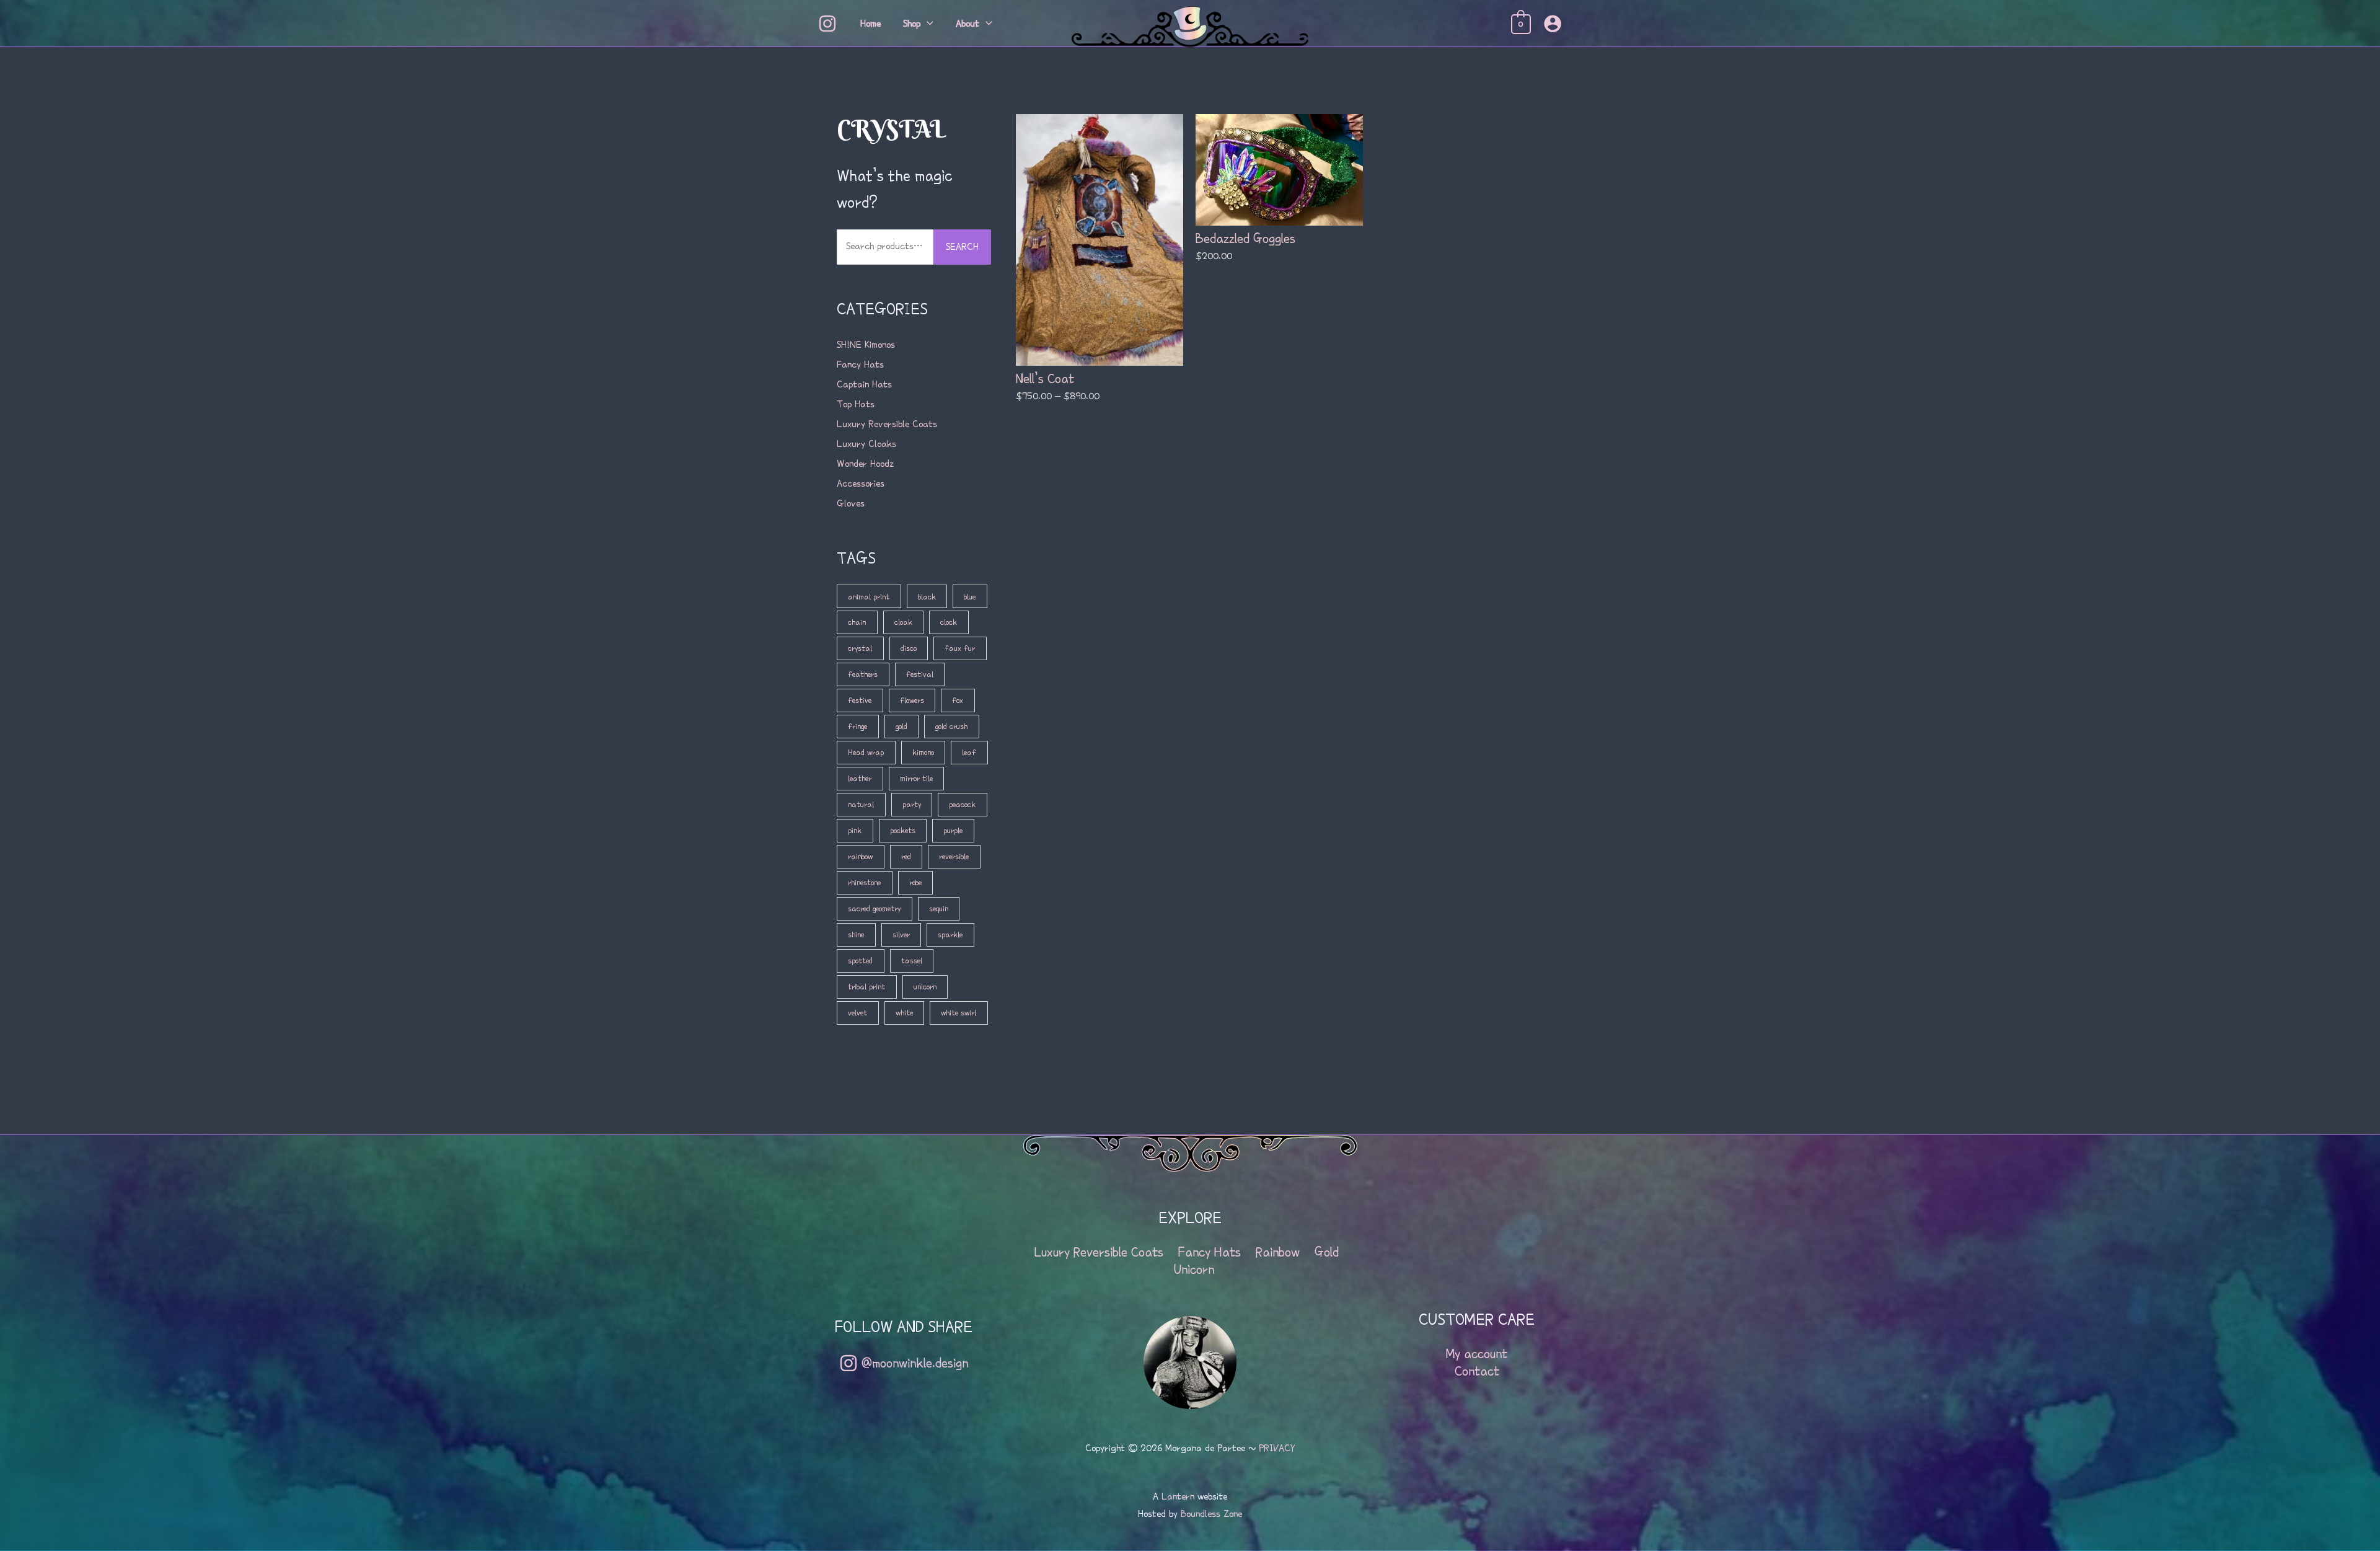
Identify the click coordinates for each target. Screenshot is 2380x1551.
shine (856, 935)
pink (855, 830)
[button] (927, 24)
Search (962, 247)
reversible (954, 856)
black (927, 597)
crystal (860, 648)
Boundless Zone (1211, 1514)
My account (1477, 1354)
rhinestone (864, 882)
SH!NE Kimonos (866, 345)
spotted (860, 961)
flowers (912, 700)
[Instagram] (827, 24)
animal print (869, 597)
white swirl (959, 1013)
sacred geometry (874, 908)
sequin (939, 908)
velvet (857, 1013)
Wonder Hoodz (865, 464)
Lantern (1178, 1496)
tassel (912, 961)
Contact (1477, 1371)
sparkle (950, 935)
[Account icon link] (1553, 24)
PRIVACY (1277, 1448)
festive (860, 700)
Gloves (851, 503)
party (912, 804)
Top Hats (856, 404)
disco (909, 648)
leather (860, 778)
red (906, 856)
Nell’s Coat (1045, 379)
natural (861, 804)
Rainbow (1278, 1252)
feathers (863, 674)
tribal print (866, 987)
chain (857, 622)
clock (949, 622)
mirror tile (916, 778)
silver (901, 935)
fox (958, 700)
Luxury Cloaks (866, 444)
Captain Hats (864, 384)
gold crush (951, 726)
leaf (969, 752)
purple (953, 830)
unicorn (925, 987)
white (904, 1013)
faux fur (960, 648)
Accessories (861, 484)
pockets (903, 830)
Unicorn (1194, 1270)
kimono (923, 752)
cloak (903, 622)
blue (970, 597)
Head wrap (866, 752)
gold (901, 726)
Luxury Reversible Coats (887, 424)
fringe (857, 726)
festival (920, 674)
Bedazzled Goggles (1245, 239)
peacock (962, 804)
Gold (1327, 1252)
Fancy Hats (860, 365)
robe (915, 882)
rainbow (860, 856)
